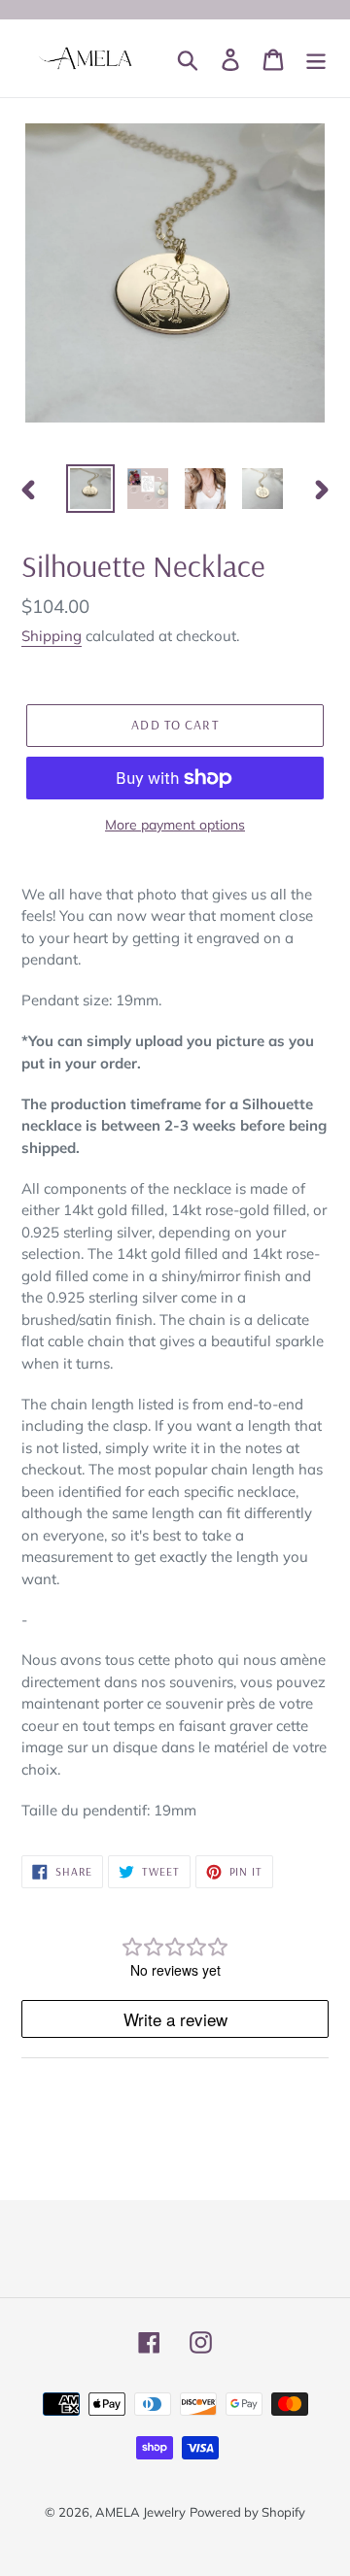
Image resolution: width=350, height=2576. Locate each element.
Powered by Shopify (247, 2512)
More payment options (175, 825)
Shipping (52, 636)
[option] (90, 489)
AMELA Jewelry (140, 2512)
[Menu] (316, 58)
